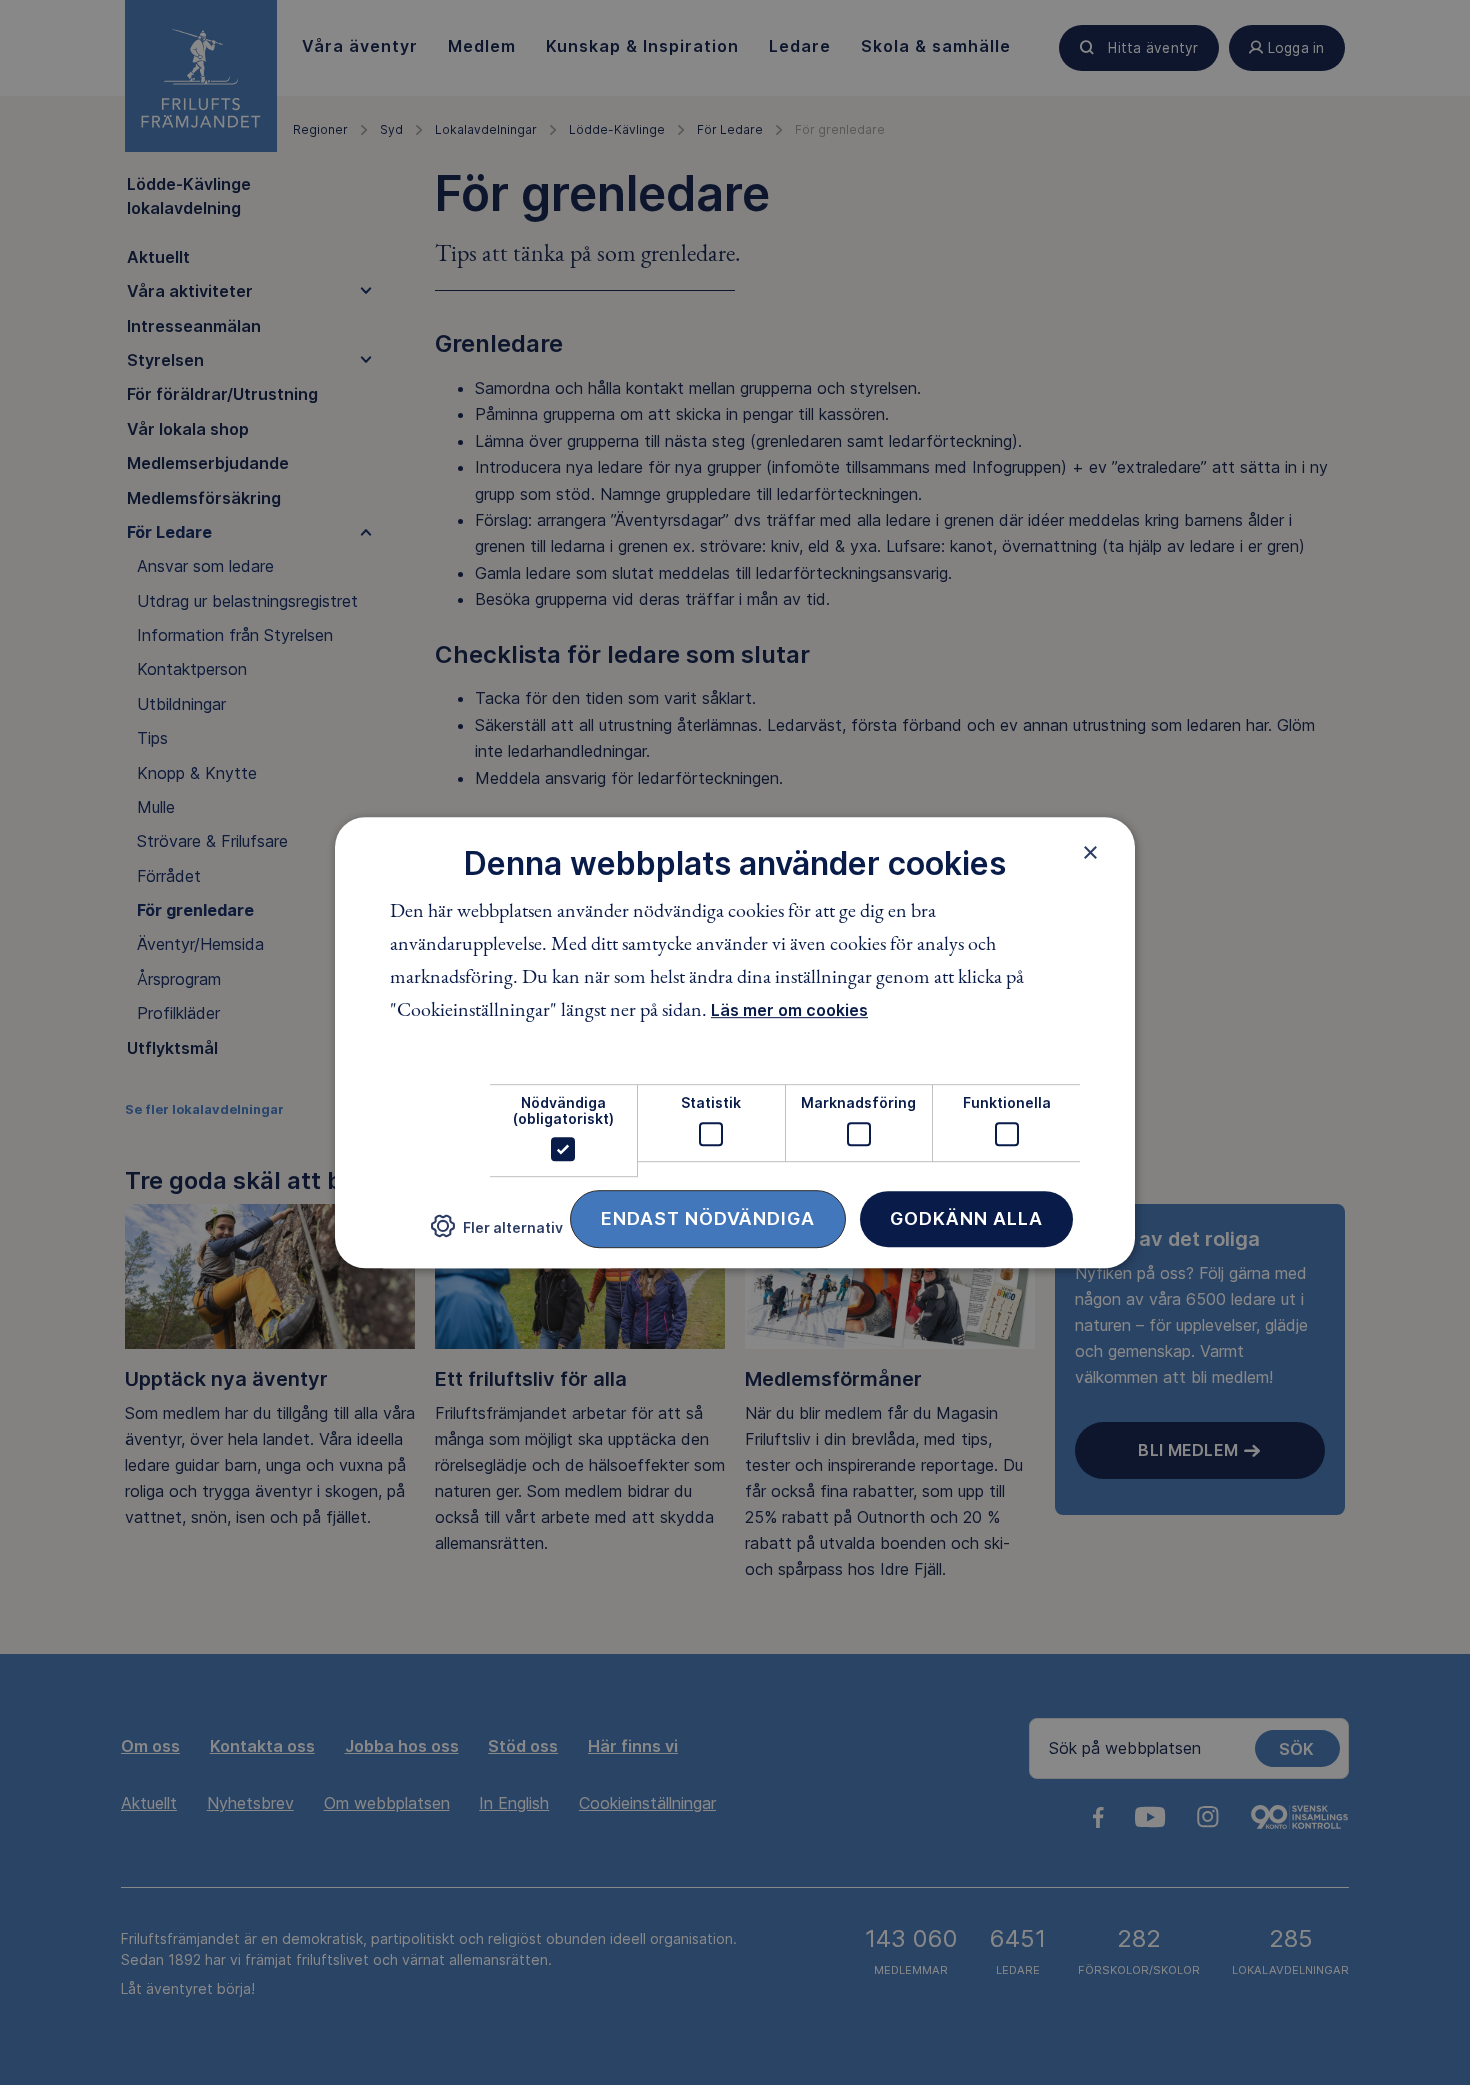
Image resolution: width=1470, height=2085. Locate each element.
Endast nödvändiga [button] (708, 1218)
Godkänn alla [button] (966, 1218)
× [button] (1090, 852)
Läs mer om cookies (789, 1011)
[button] (497, 1234)
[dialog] (735, 1043)
